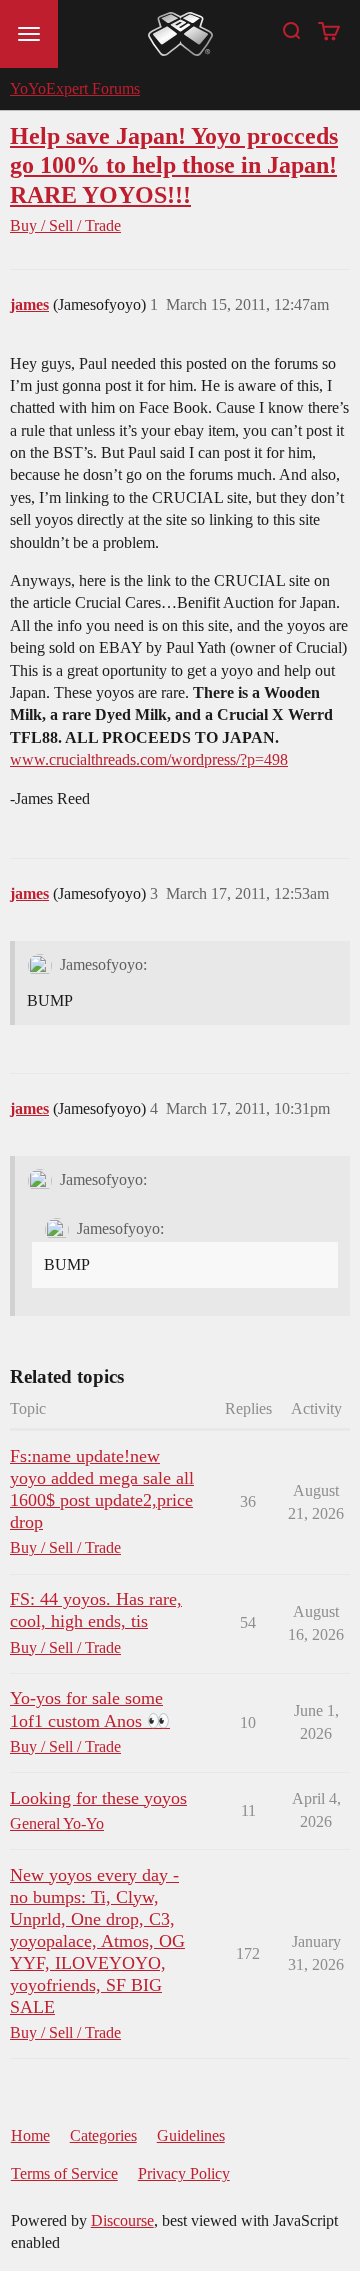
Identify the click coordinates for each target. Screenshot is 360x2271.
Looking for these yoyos (98, 1798)
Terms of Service (64, 2173)
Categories (103, 2135)
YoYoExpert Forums (75, 88)
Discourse (122, 2220)
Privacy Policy (184, 2173)
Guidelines (191, 2135)
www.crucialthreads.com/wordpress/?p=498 (149, 759)
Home (30, 2135)
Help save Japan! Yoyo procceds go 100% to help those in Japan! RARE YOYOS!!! (174, 164)
